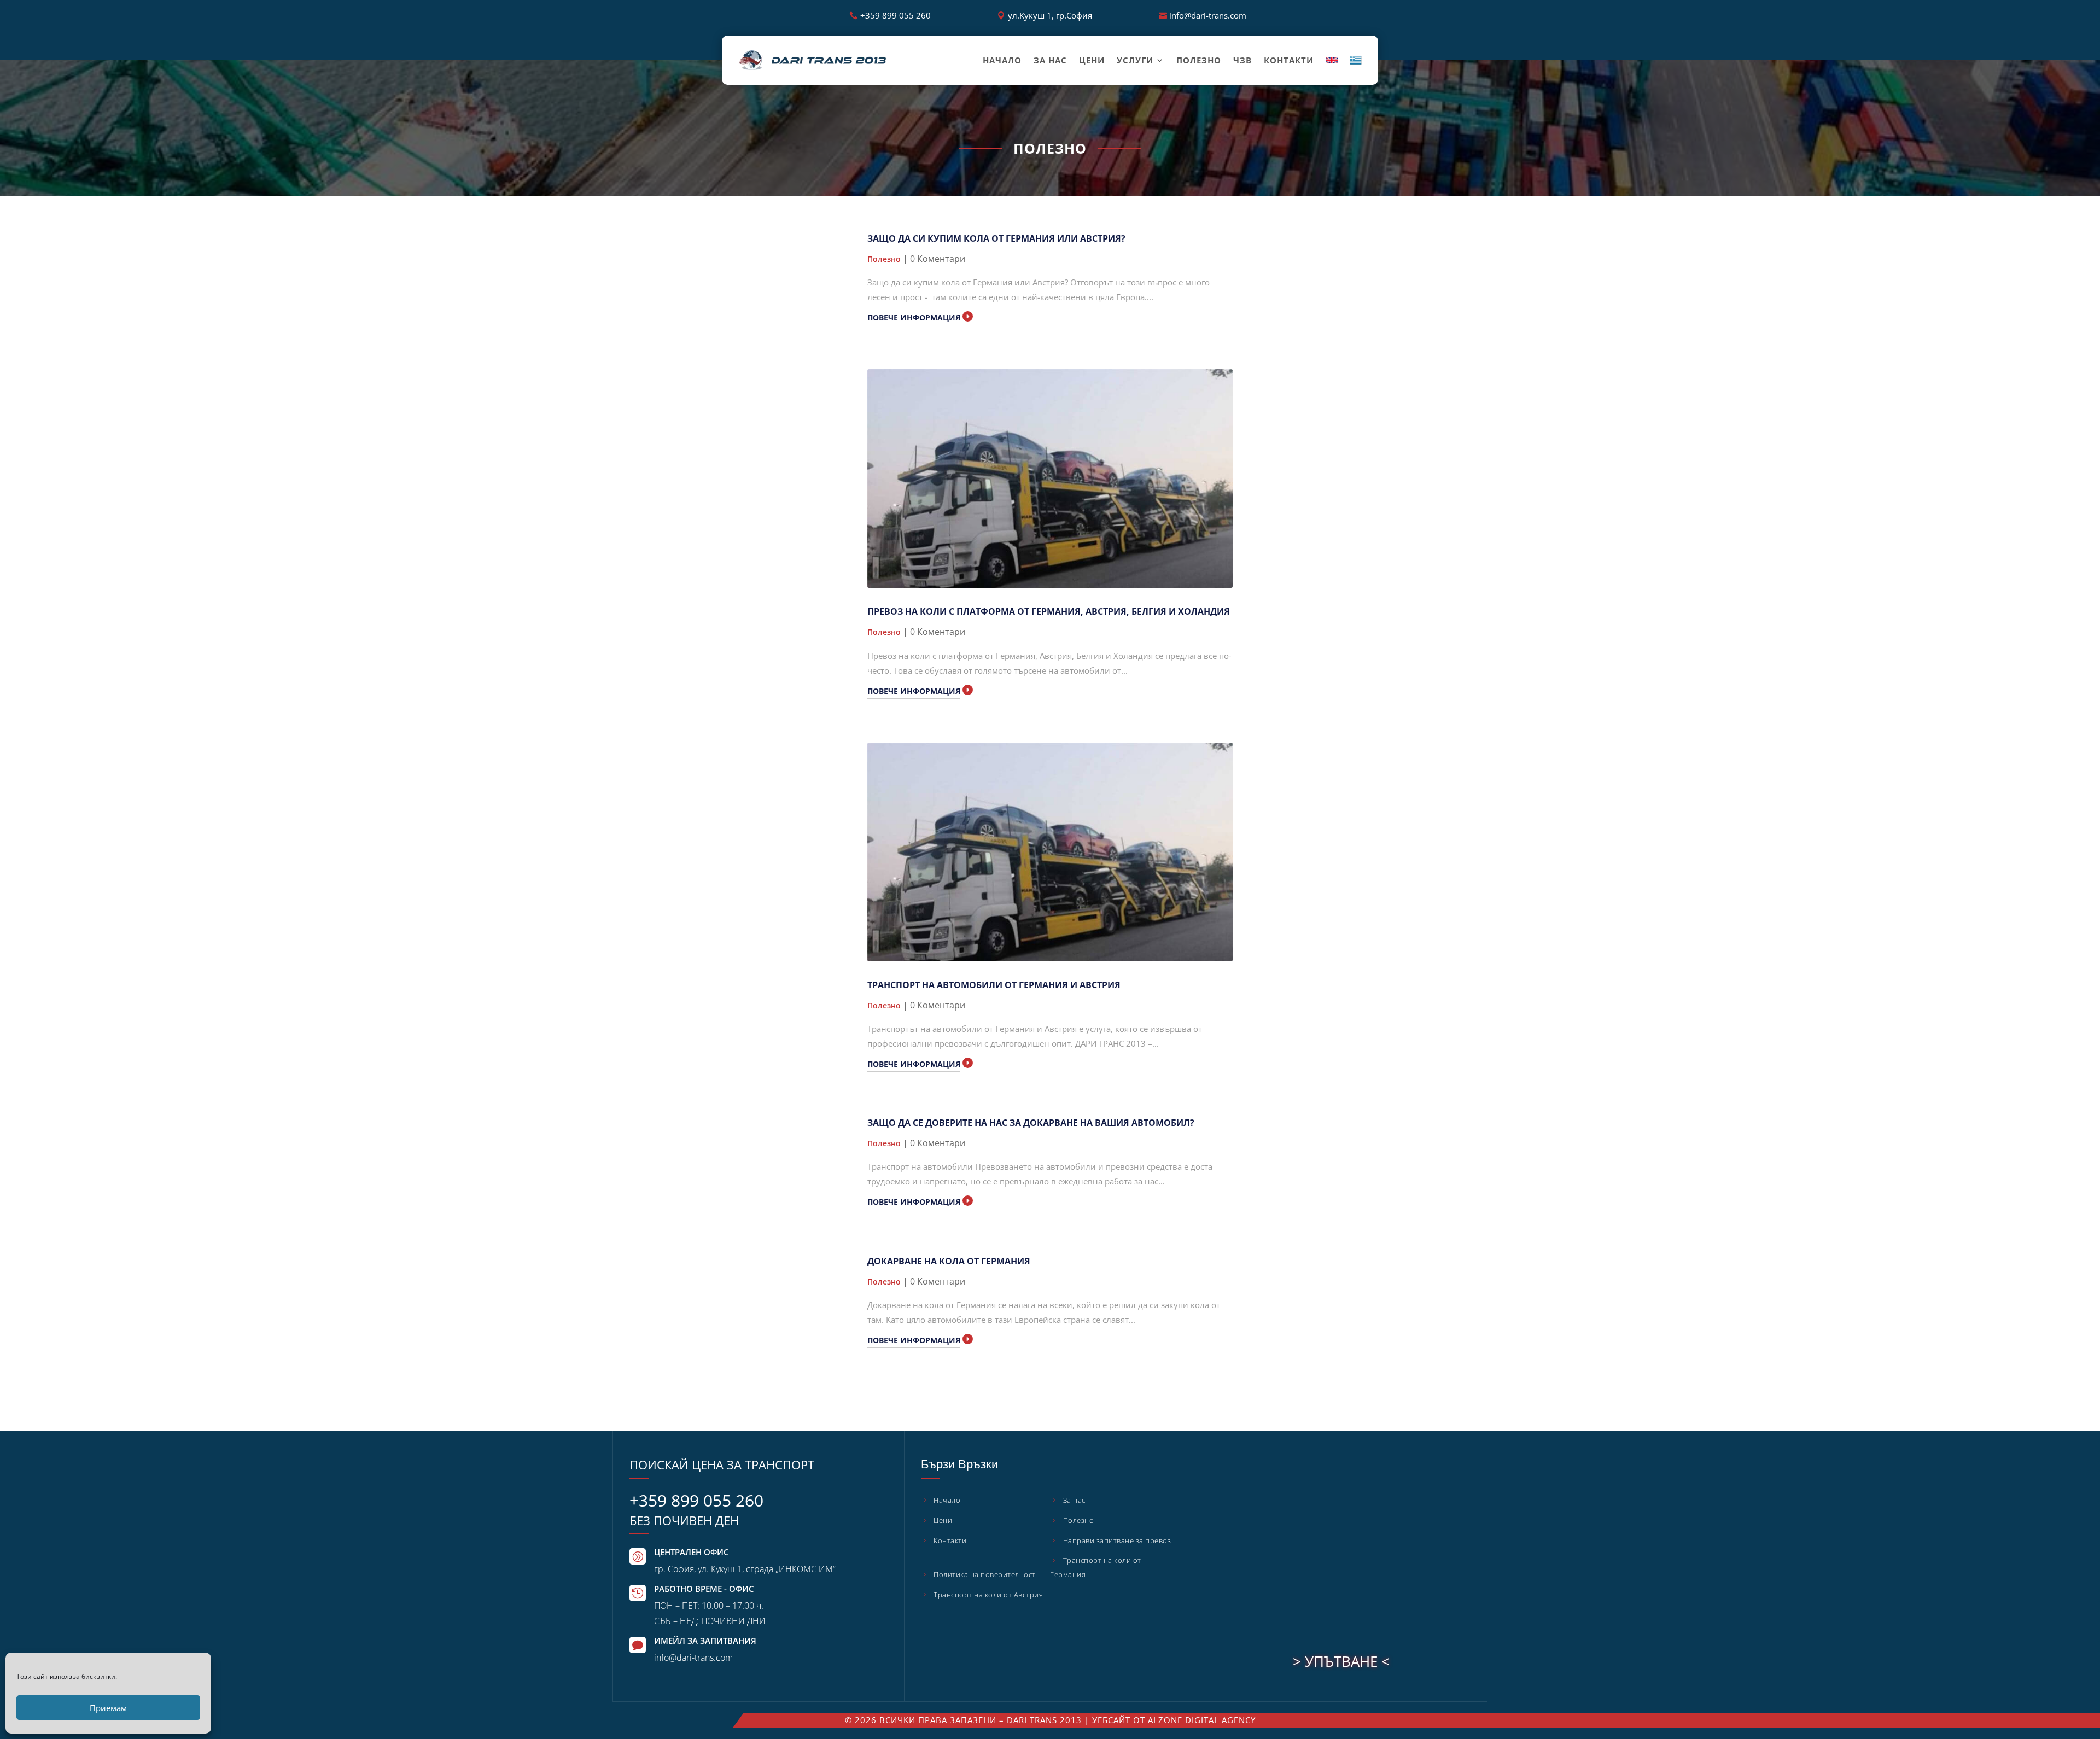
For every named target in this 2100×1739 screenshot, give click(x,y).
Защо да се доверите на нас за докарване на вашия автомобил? (1031, 1123)
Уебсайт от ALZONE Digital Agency (1174, 1720)
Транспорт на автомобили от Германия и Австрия (994, 985)
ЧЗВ (1242, 60)
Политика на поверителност (985, 1574)
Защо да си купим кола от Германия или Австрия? (996, 238)
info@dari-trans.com (1208, 15)
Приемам (108, 1708)
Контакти (1289, 60)
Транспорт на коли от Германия (1096, 1567)
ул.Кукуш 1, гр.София (1050, 15)
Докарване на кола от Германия (949, 1261)
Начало (1002, 60)
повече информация (914, 317)
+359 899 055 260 (896, 15)
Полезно (1199, 60)
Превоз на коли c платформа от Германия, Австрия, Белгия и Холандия (1049, 611)
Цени (1092, 60)
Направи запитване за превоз (1117, 1540)
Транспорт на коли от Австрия (988, 1595)
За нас (1050, 60)
